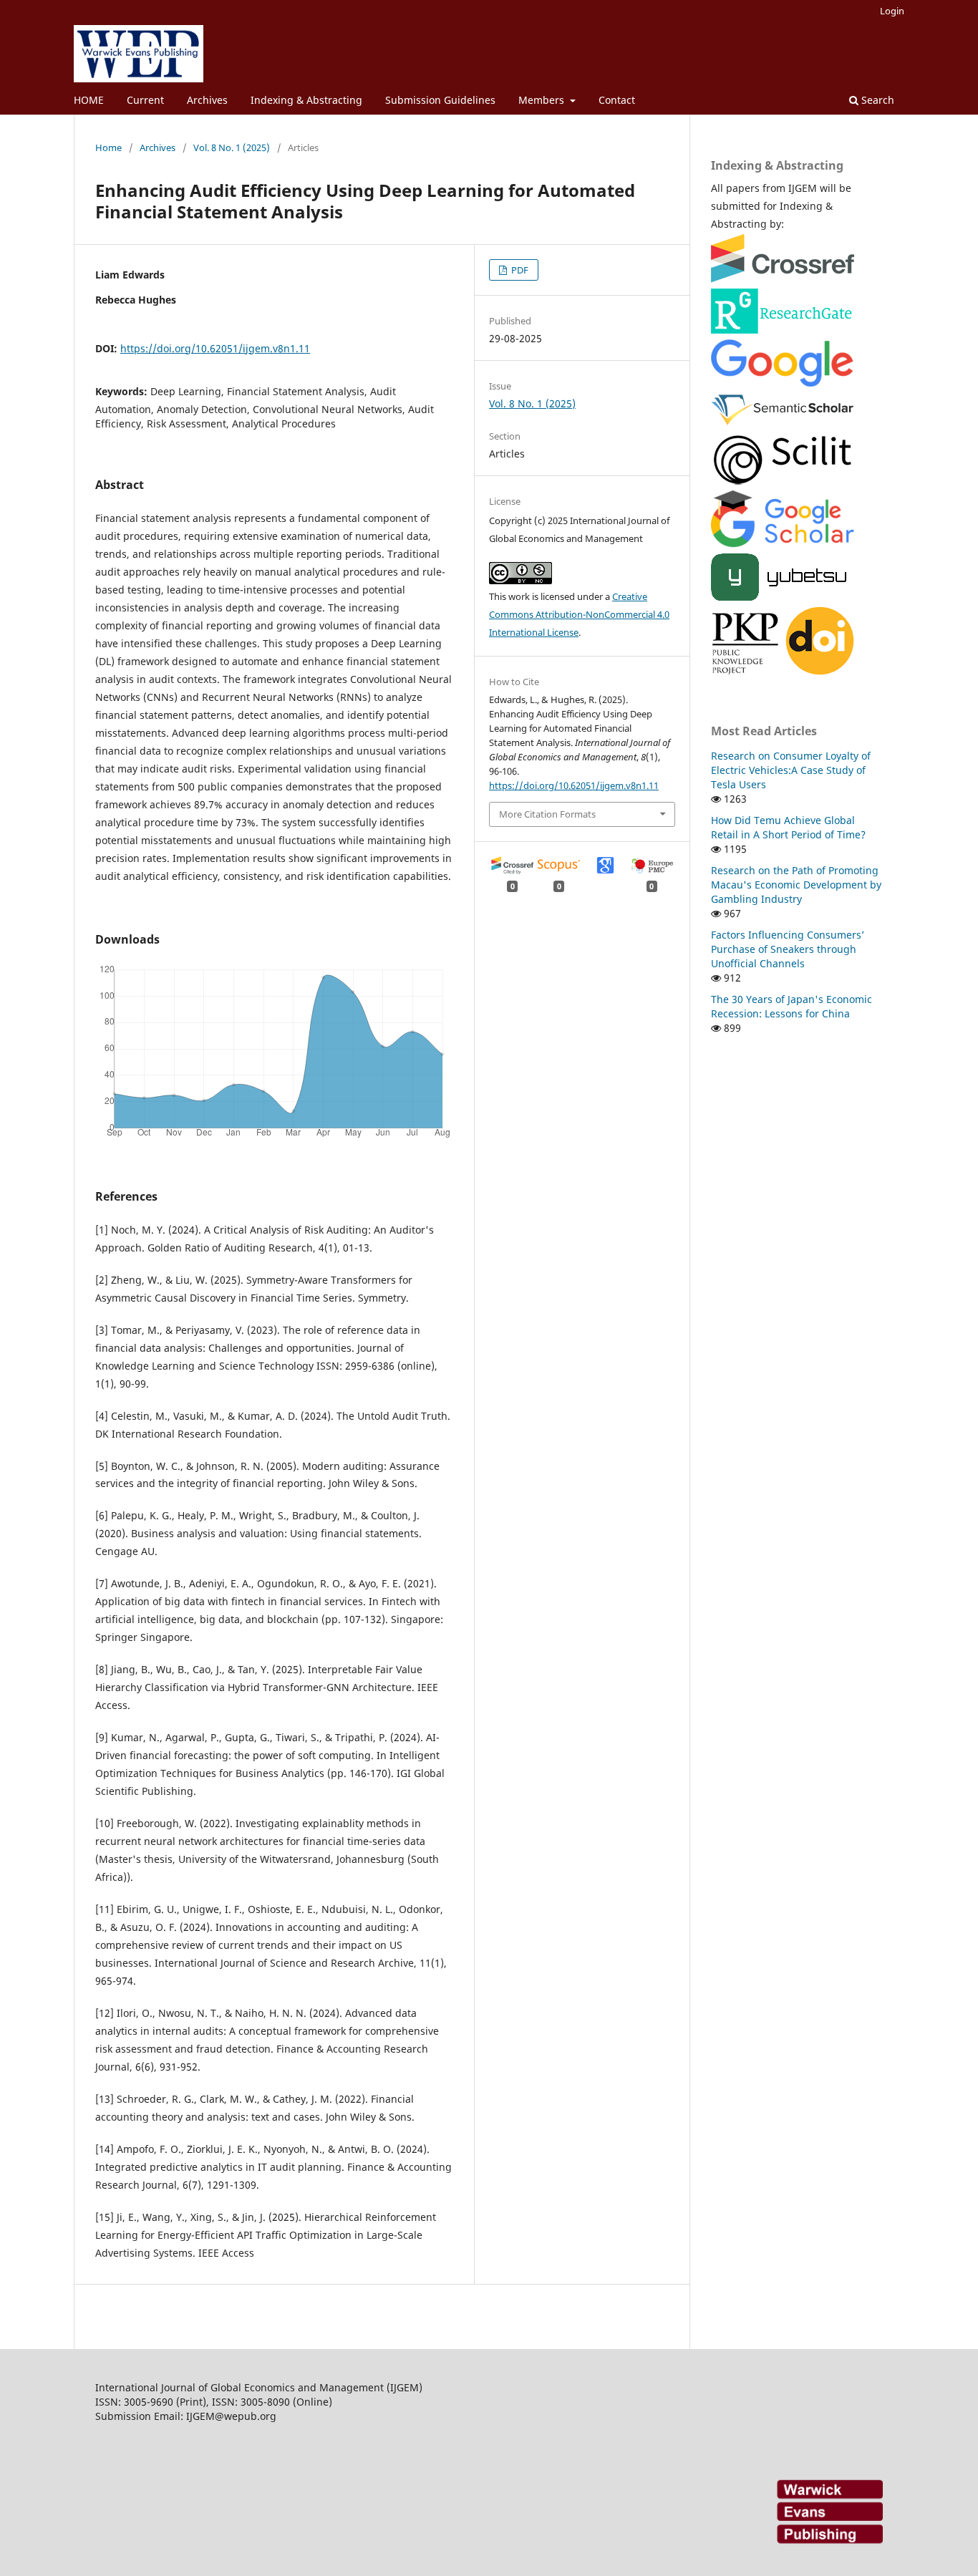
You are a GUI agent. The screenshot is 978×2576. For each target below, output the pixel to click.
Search (876, 100)
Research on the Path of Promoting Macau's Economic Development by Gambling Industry (796, 885)
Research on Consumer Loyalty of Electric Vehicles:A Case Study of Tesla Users (791, 770)
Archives (207, 100)
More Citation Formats (547, 814)
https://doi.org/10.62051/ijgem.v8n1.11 (215, 348)
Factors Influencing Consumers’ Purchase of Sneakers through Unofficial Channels (788, 949)
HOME (89, 100)
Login (892, 11)
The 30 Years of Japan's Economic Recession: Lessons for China (791, 1006)
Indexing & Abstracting (306, 100)
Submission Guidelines (440, 100)
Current (145, 100)
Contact (617, 100)
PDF (519, 270)
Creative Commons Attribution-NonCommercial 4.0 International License (579, 614)
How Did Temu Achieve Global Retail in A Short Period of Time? (788, 827)
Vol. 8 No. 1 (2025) (232, 147)
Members (543, 100)
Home (108, 147)
